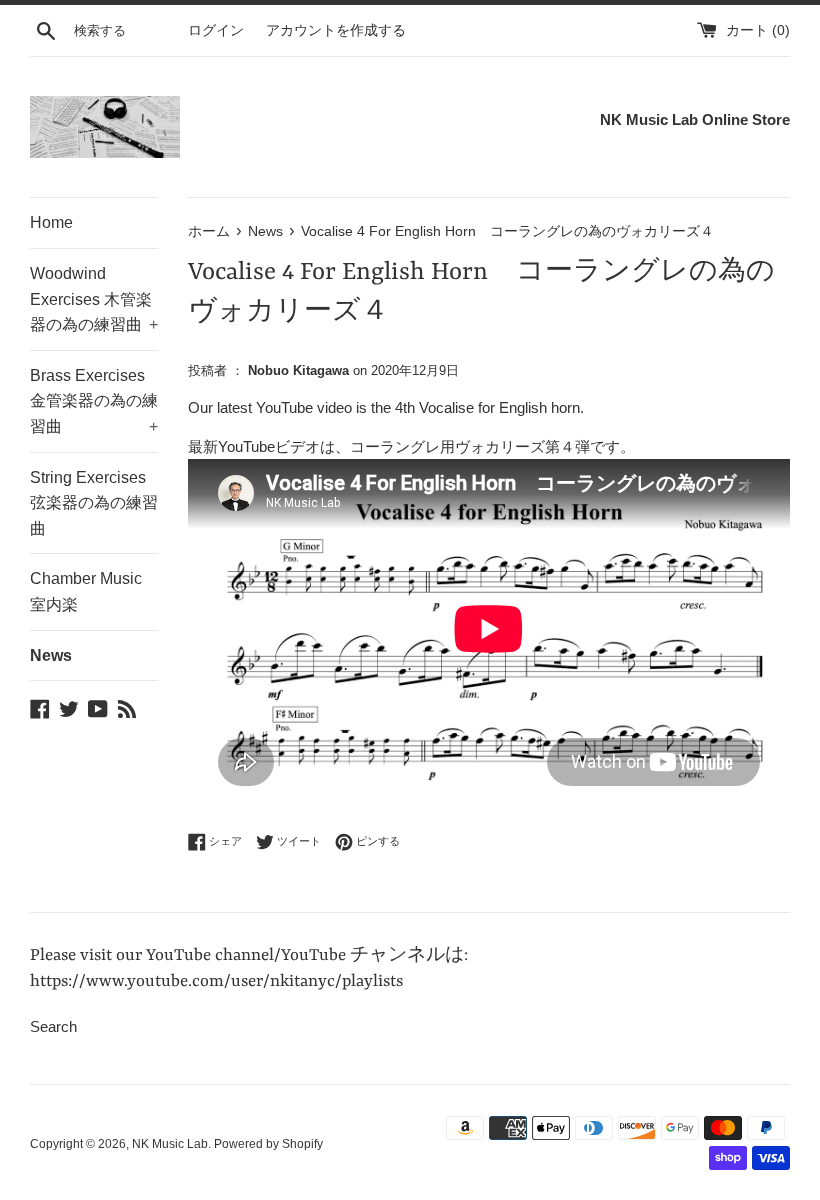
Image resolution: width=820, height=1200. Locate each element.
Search (53, 1026)
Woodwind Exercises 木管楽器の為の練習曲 (94, 299)
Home (51, 222)
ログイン (216, 30)
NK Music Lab (170, 1144)
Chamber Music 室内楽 (86, 591)
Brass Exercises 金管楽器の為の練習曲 (94, 401)
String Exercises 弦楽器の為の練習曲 (94, 503)
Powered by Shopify (268, 1144)
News (51, 655)
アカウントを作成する (336, 30)
